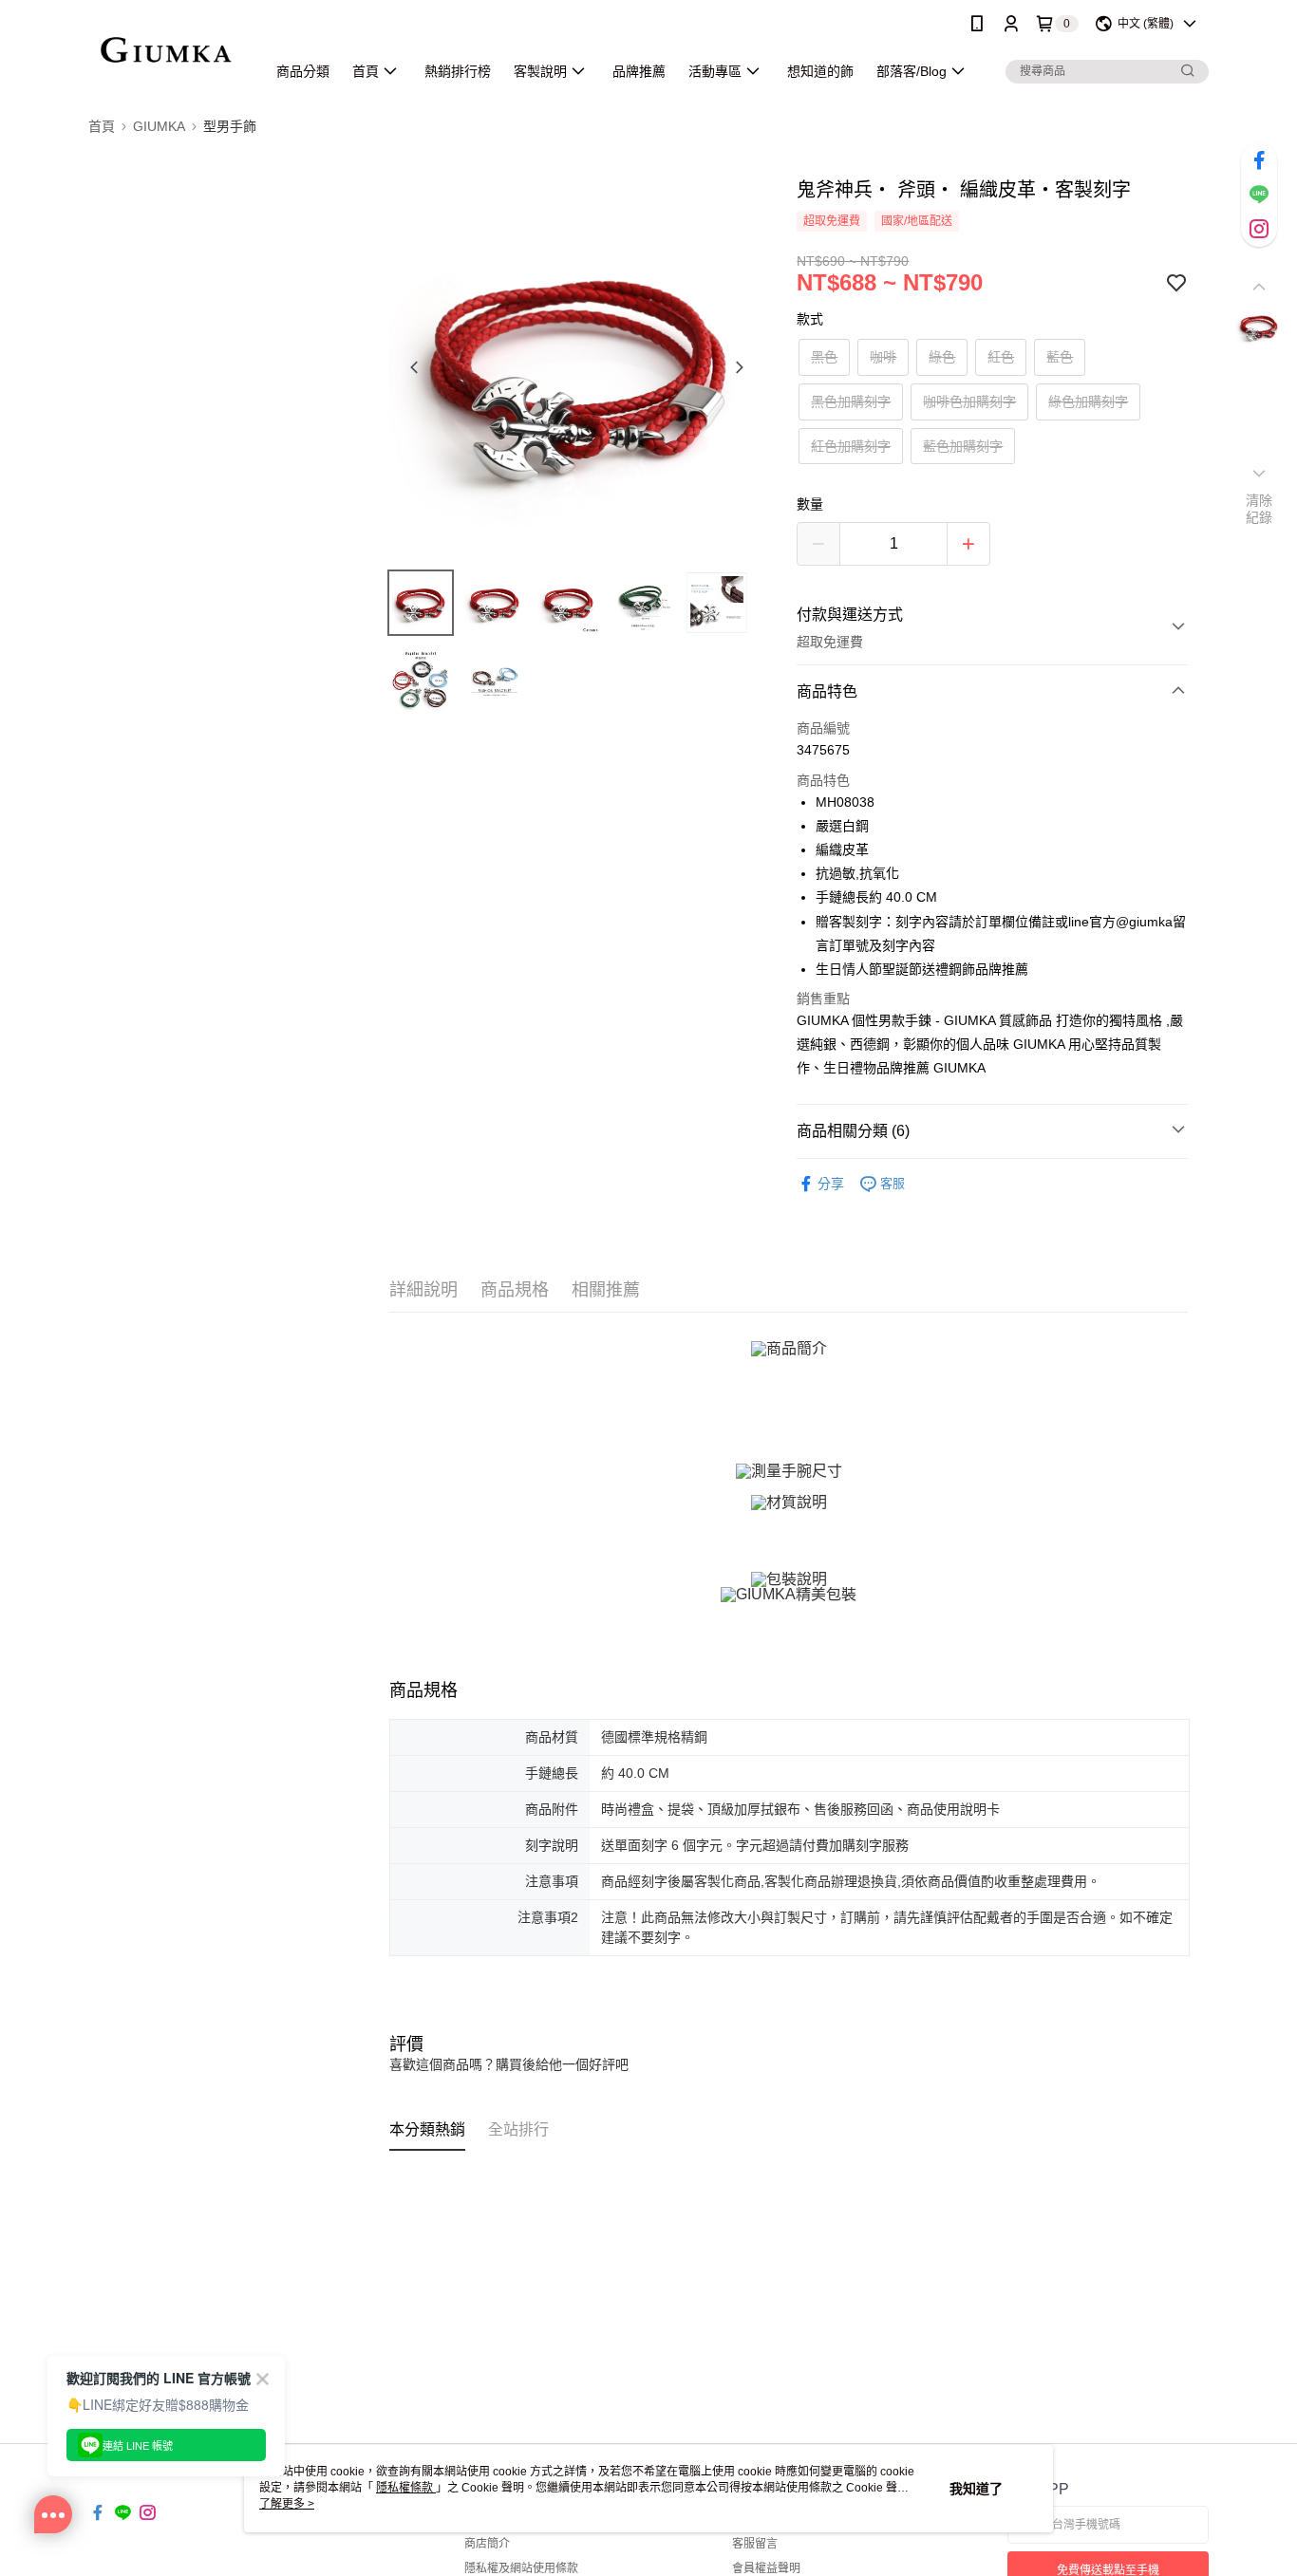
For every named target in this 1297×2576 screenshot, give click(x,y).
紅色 (1001, 357)
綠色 (942, 357)
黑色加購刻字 (851, 401)
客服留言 (755, 2544)
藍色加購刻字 (963, 446)
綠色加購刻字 (1088, 401)
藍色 (1060, 357)
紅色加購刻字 (851, 446)
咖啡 (883, 357)
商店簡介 (487, 2544)
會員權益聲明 (766, 2568)
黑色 (824, 357)
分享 (831, 1184)
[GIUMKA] (166, 50)
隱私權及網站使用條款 (521, 2568)
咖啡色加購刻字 (969, 401)
